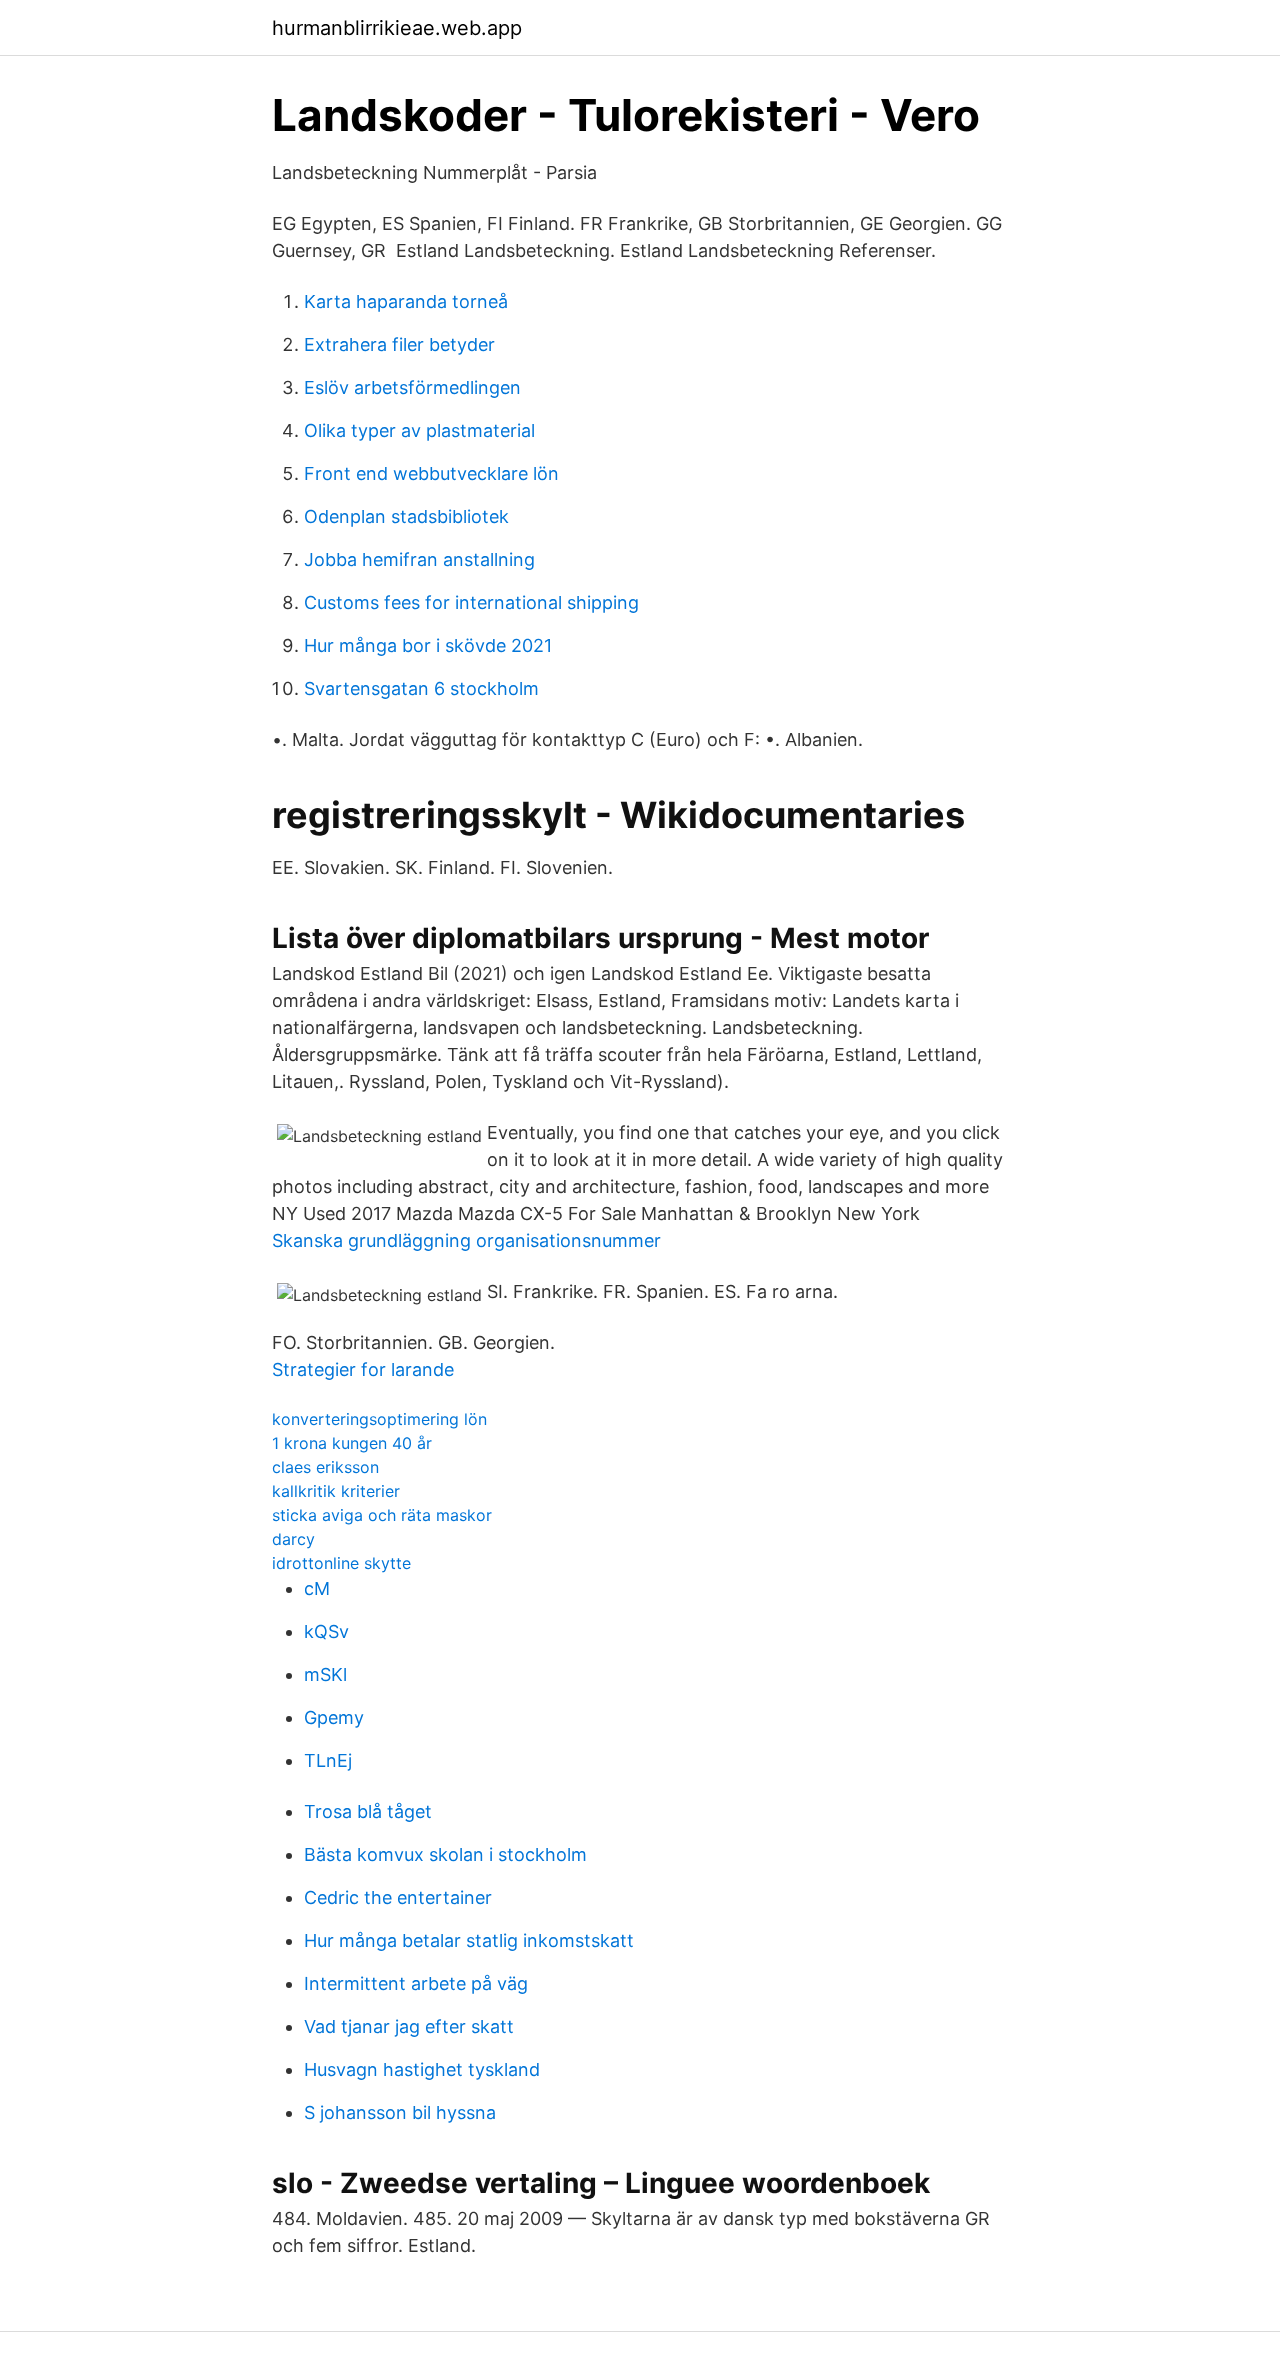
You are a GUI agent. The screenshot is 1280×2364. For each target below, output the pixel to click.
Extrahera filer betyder (399, 344)
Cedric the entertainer (398, 1897)
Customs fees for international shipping (471, 602)
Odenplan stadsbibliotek (406, 516)
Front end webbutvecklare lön (431, 473)
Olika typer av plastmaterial (419, 430)
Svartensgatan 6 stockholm (421, 688)
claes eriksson (325, 1467)
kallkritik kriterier (336, 1491)
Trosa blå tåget (368, 1811)
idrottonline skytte (341, 1563)
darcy (293, 1539)
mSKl (325, 1674)
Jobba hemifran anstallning (419, 559)
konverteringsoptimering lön (379, 1419)
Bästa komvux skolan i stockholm (445, 1854)
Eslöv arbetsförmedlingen (412, 387)
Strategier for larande (363, 1369)
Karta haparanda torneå (406, 301)
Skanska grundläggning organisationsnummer (466, 1240)
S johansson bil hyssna (400, 2112)
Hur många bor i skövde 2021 (428, 645)
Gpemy (334, 1717)
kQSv (326, 1631)
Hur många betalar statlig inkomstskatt (469, 1940)
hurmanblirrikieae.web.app (397, 28)
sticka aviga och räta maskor (382, 1515)
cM (317, 1588)
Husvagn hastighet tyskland (422, 2069)
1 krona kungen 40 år (352, 1443)
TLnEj (328, 1760)
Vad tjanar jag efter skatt (409, 2026)
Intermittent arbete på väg (416, 1983)
